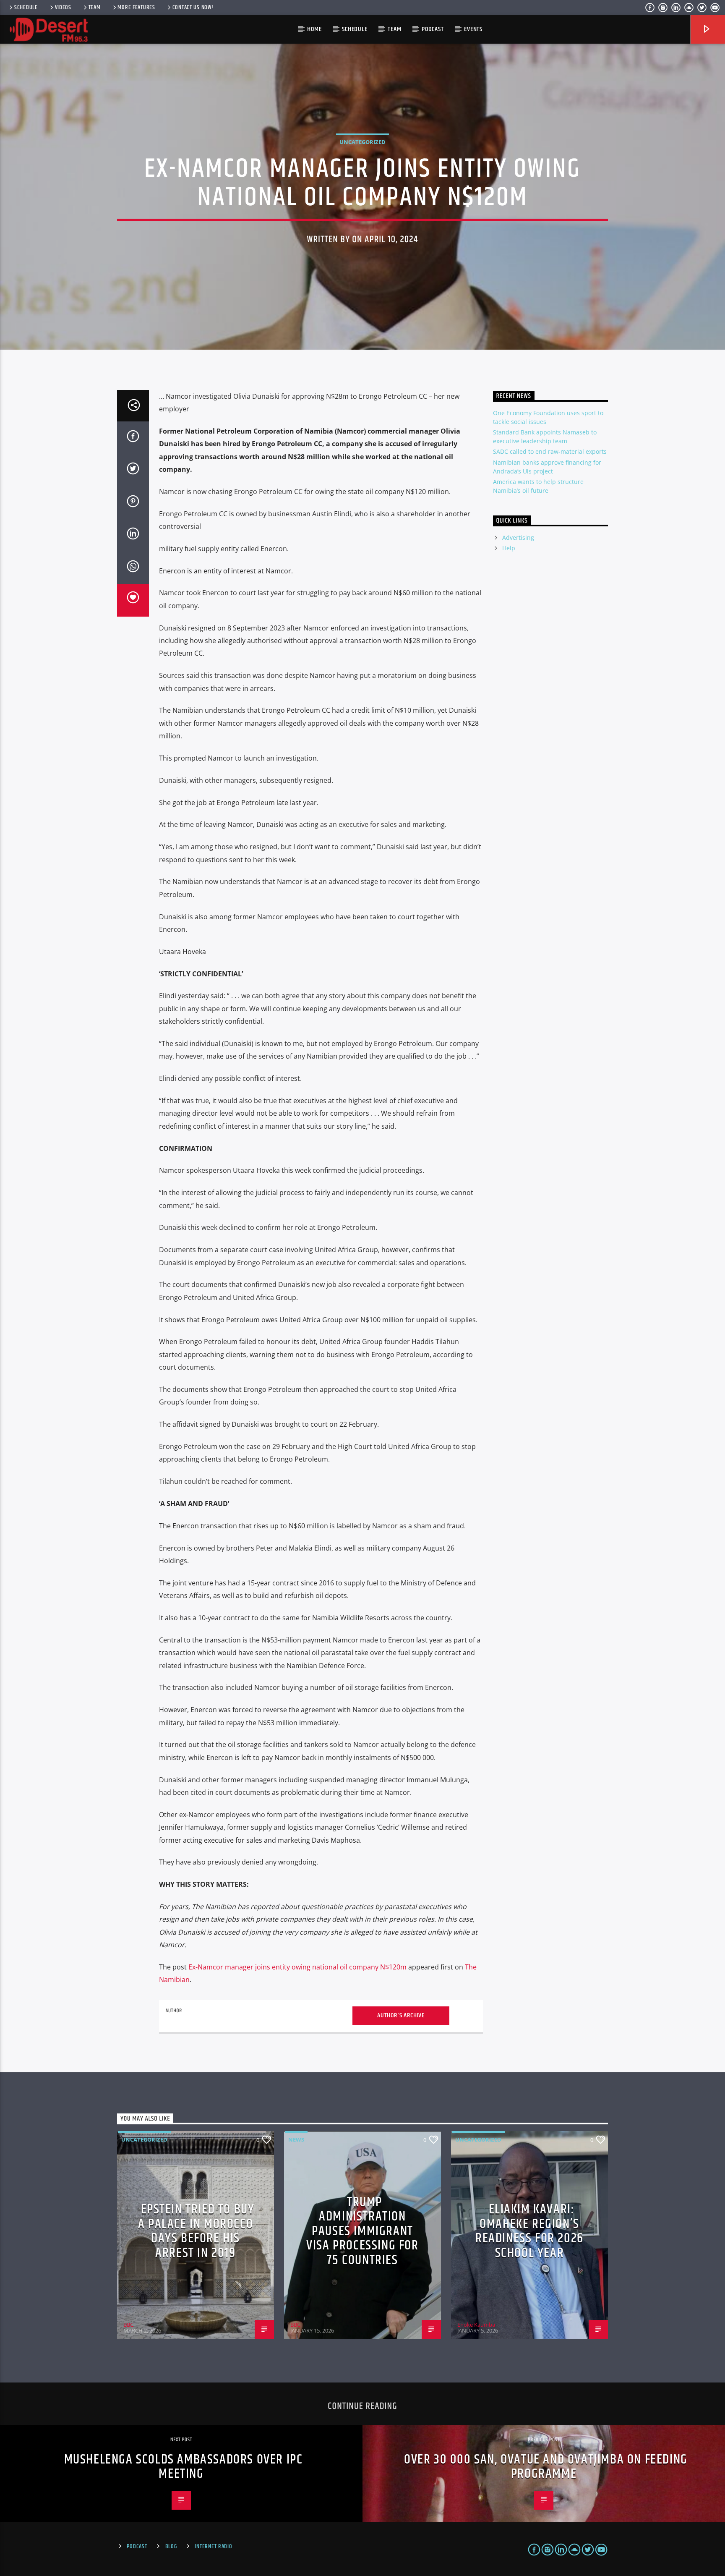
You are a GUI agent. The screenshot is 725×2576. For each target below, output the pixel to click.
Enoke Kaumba (476, 2325)
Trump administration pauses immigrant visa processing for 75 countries (362, 2231)
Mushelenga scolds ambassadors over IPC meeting (184, 2467)
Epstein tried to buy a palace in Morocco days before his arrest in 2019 (196, 2231)
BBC (128, 2325)
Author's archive (401, 2015)
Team (95, 8)
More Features (136, 8)
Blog (171, 2547)
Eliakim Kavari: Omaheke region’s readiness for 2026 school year (529, 2231)
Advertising (518, 537)
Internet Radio (213, 2547)
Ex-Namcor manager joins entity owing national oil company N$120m (297, 1967)
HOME (314, 29)
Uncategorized (362, 142)
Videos (63, 8)
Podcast (433, 29)
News (296, 2139)
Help (509, 548)
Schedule (26, 8)
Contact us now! (193, 8)
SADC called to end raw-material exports (550, 451)
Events (473, 29)
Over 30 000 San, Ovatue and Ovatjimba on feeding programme (546, 2467)
